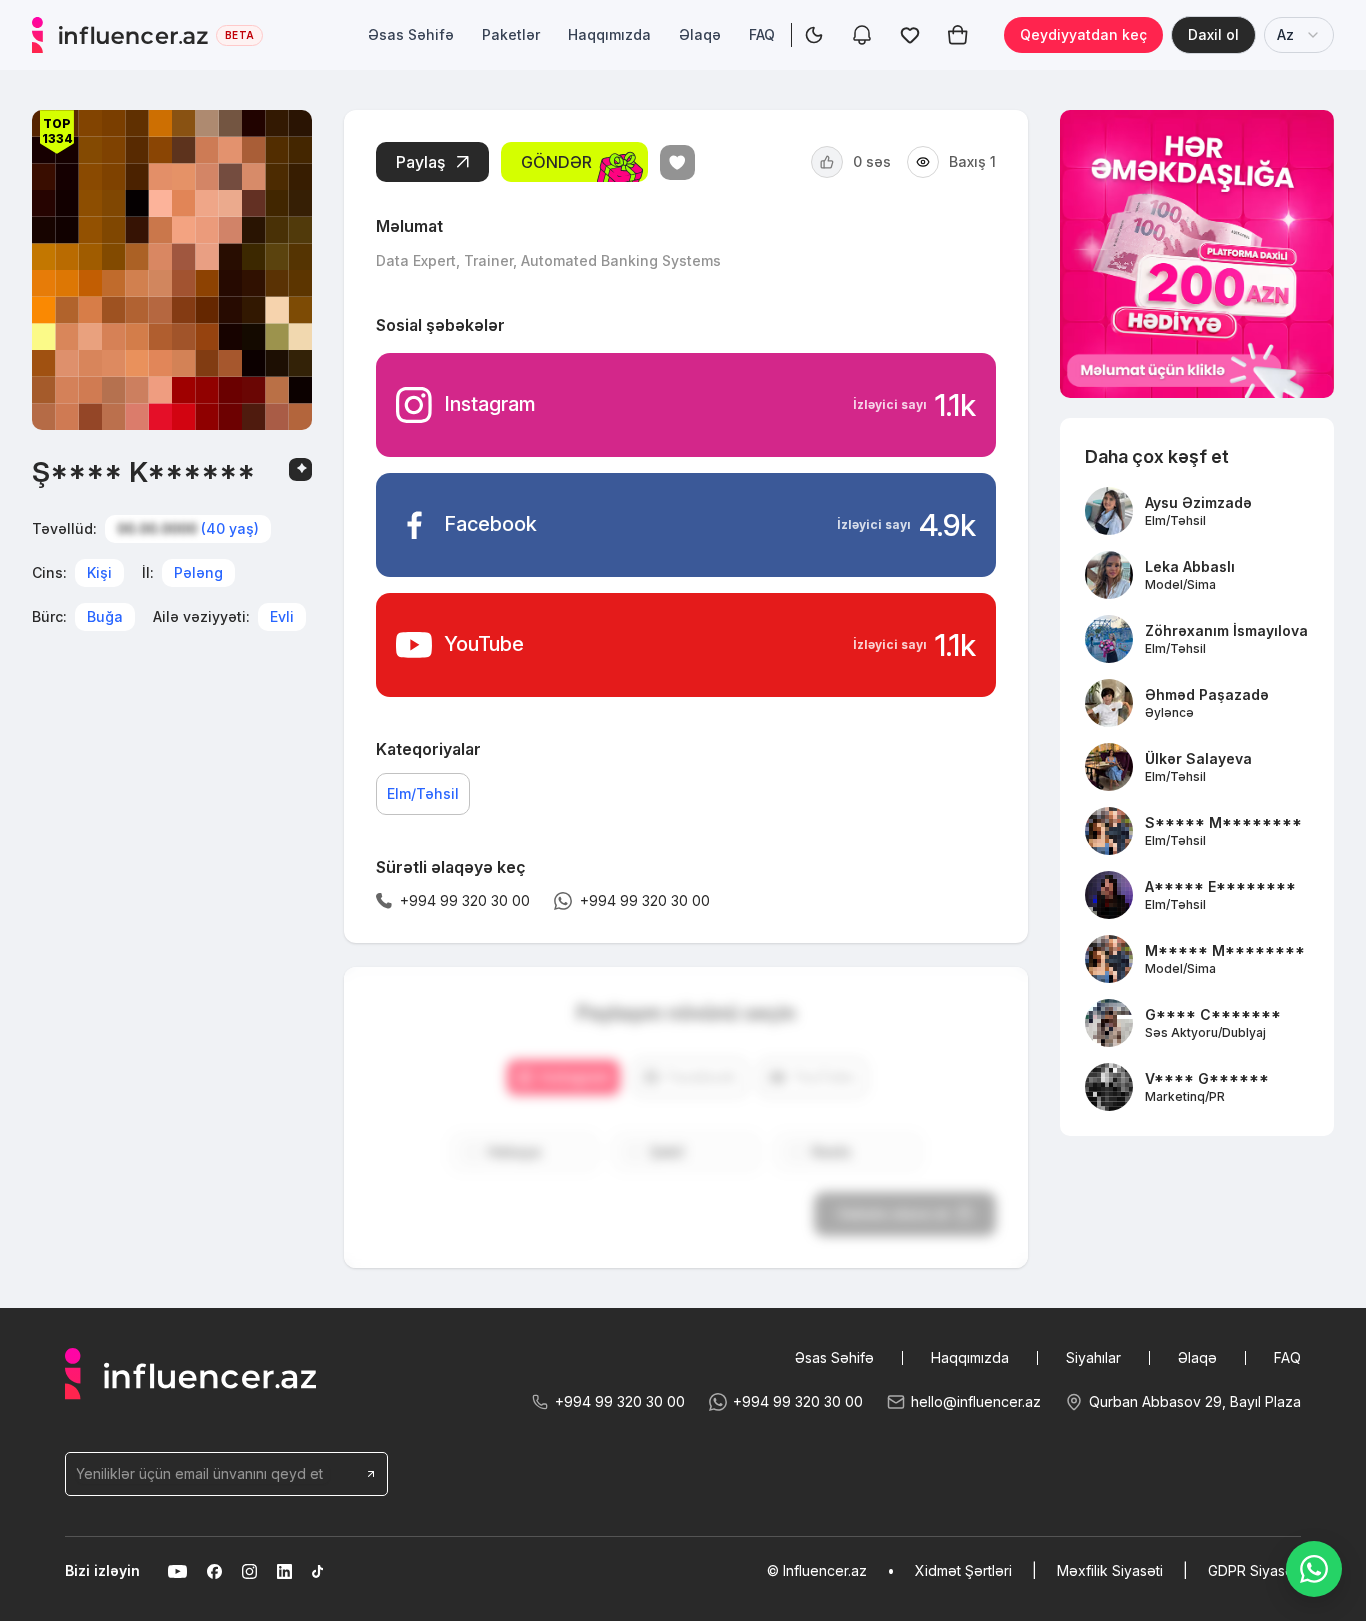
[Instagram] (249, 1571)
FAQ (762, 34)
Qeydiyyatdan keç (1083, 34)
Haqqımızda (609, 34)
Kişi (99, 572)
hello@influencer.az (976, 1401)
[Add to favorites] (677, 162)
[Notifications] (862, 35)
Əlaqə (700, 34)
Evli (282, 616)
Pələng (198, 572)
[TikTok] (317, 1571)
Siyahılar (1093, 1357)
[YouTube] (177, 1571)
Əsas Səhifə (411, 34)
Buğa (105, 616)
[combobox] (1299, 35)
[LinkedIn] (284, 1571)
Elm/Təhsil (423, 793)
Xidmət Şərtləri (963, 1570)
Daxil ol (1213, 34)
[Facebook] (214, 1571)
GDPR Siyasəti (1254, 1570)
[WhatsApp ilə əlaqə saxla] (1314, 1569)
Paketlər (511, 34)
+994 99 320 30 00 (620, 1401)
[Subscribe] (371, 1474)
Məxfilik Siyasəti (1110, 1570)
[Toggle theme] (814, 35)
